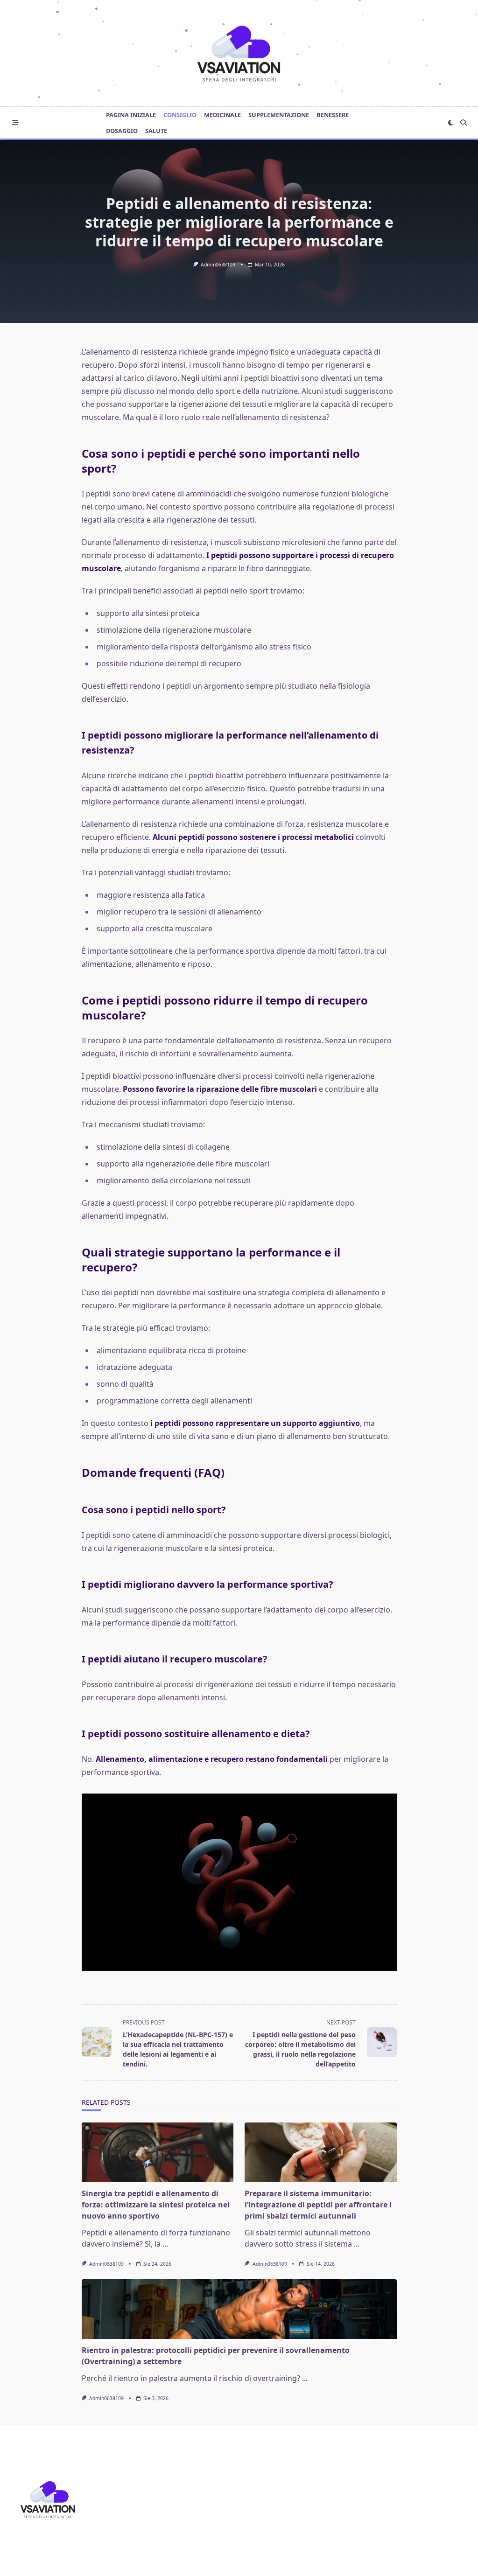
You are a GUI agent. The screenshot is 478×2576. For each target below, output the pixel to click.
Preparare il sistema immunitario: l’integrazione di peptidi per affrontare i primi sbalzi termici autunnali (318, 2205)
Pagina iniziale (131, 115)
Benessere (333, 115)
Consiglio (180, 115)
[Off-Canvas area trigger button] (15, 123)
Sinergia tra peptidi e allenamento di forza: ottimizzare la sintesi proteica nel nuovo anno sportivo (156, 2205)
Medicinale (222, 115)
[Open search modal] (464, 123)
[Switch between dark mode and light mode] (450, 123)
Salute (156, 131)
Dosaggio (122, 131)
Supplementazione (279, 115)
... (165, 2244)
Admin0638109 (218, 265)
